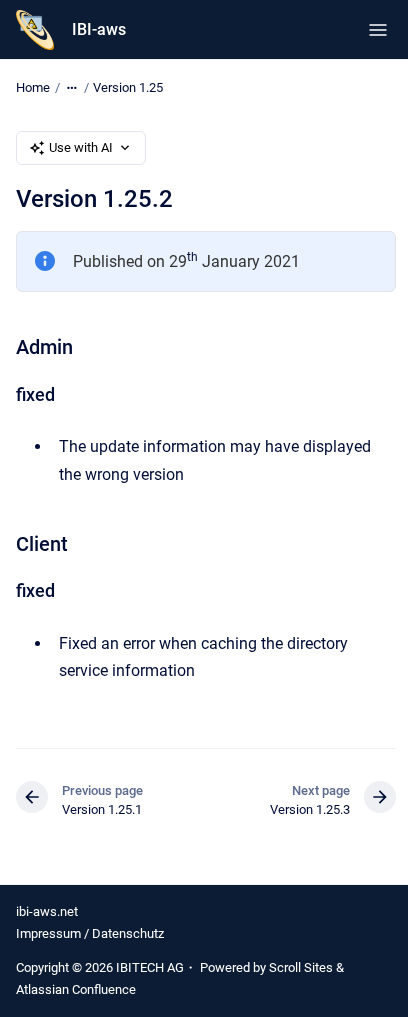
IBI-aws (99, 29)
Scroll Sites (301, 967)
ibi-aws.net (47, 911)
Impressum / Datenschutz (90, 933)
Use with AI (81, 147)
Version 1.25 (128, 87)
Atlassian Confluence (76, 989)
